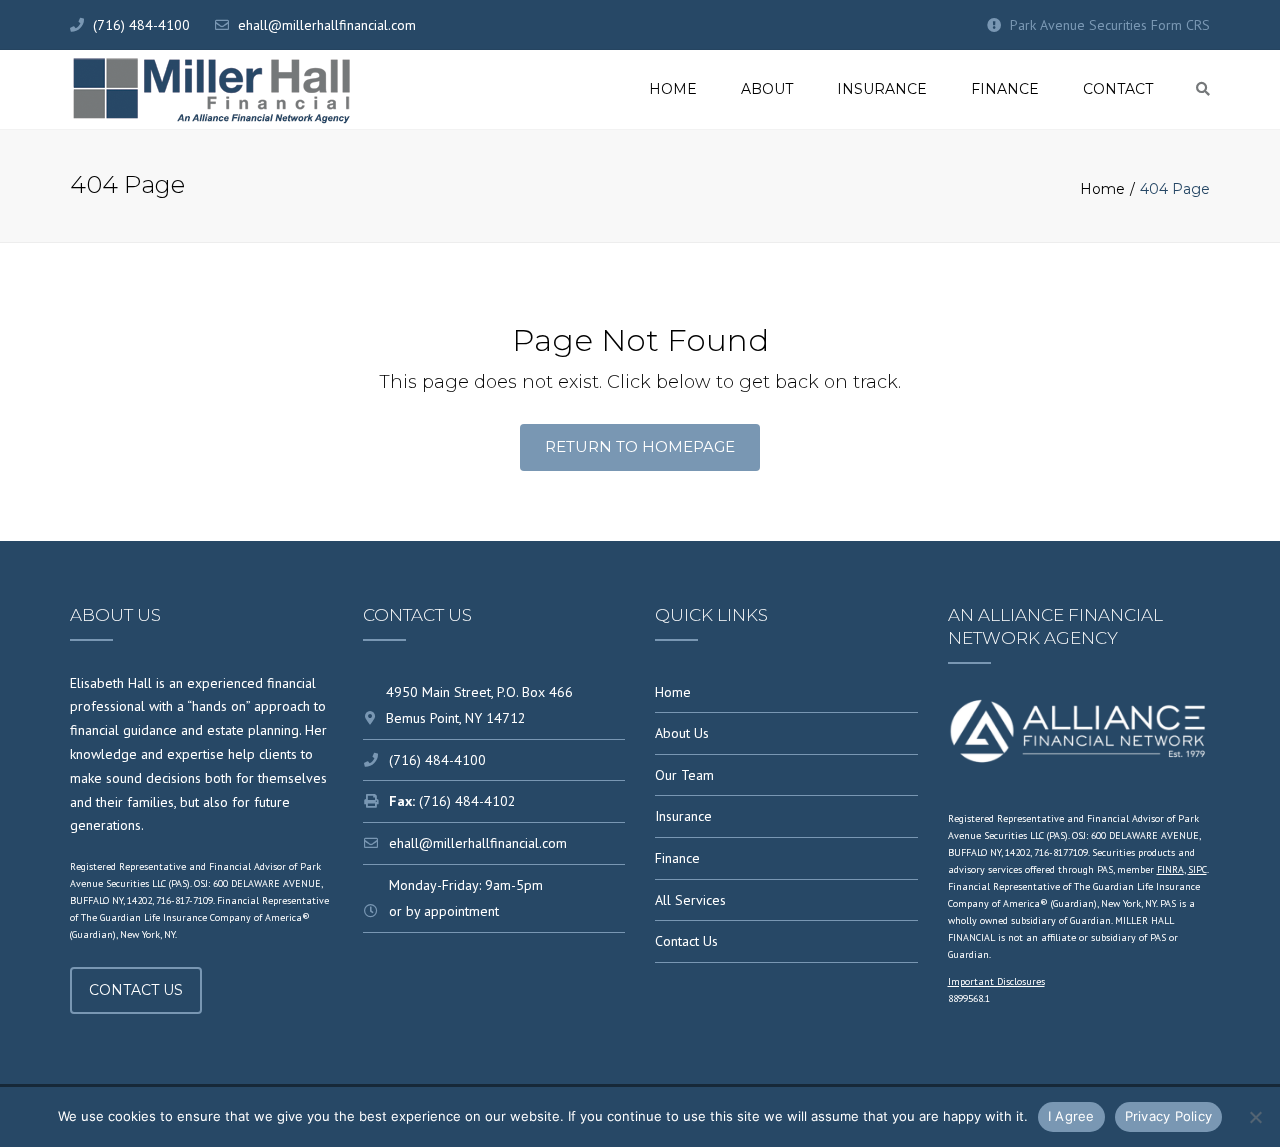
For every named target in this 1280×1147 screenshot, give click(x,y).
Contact (1118, 89)
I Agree (1071, 1116)
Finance (1005, 89)
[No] (1255, 1117)
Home (673, 89)
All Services (690, 900)
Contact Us (136, 990)
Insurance (882, 89)
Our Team (684, 775)
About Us (682, 733)
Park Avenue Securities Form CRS (1110, 25)
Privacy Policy (1169, 1116)
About (767, 89)
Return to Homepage (640, 446)
